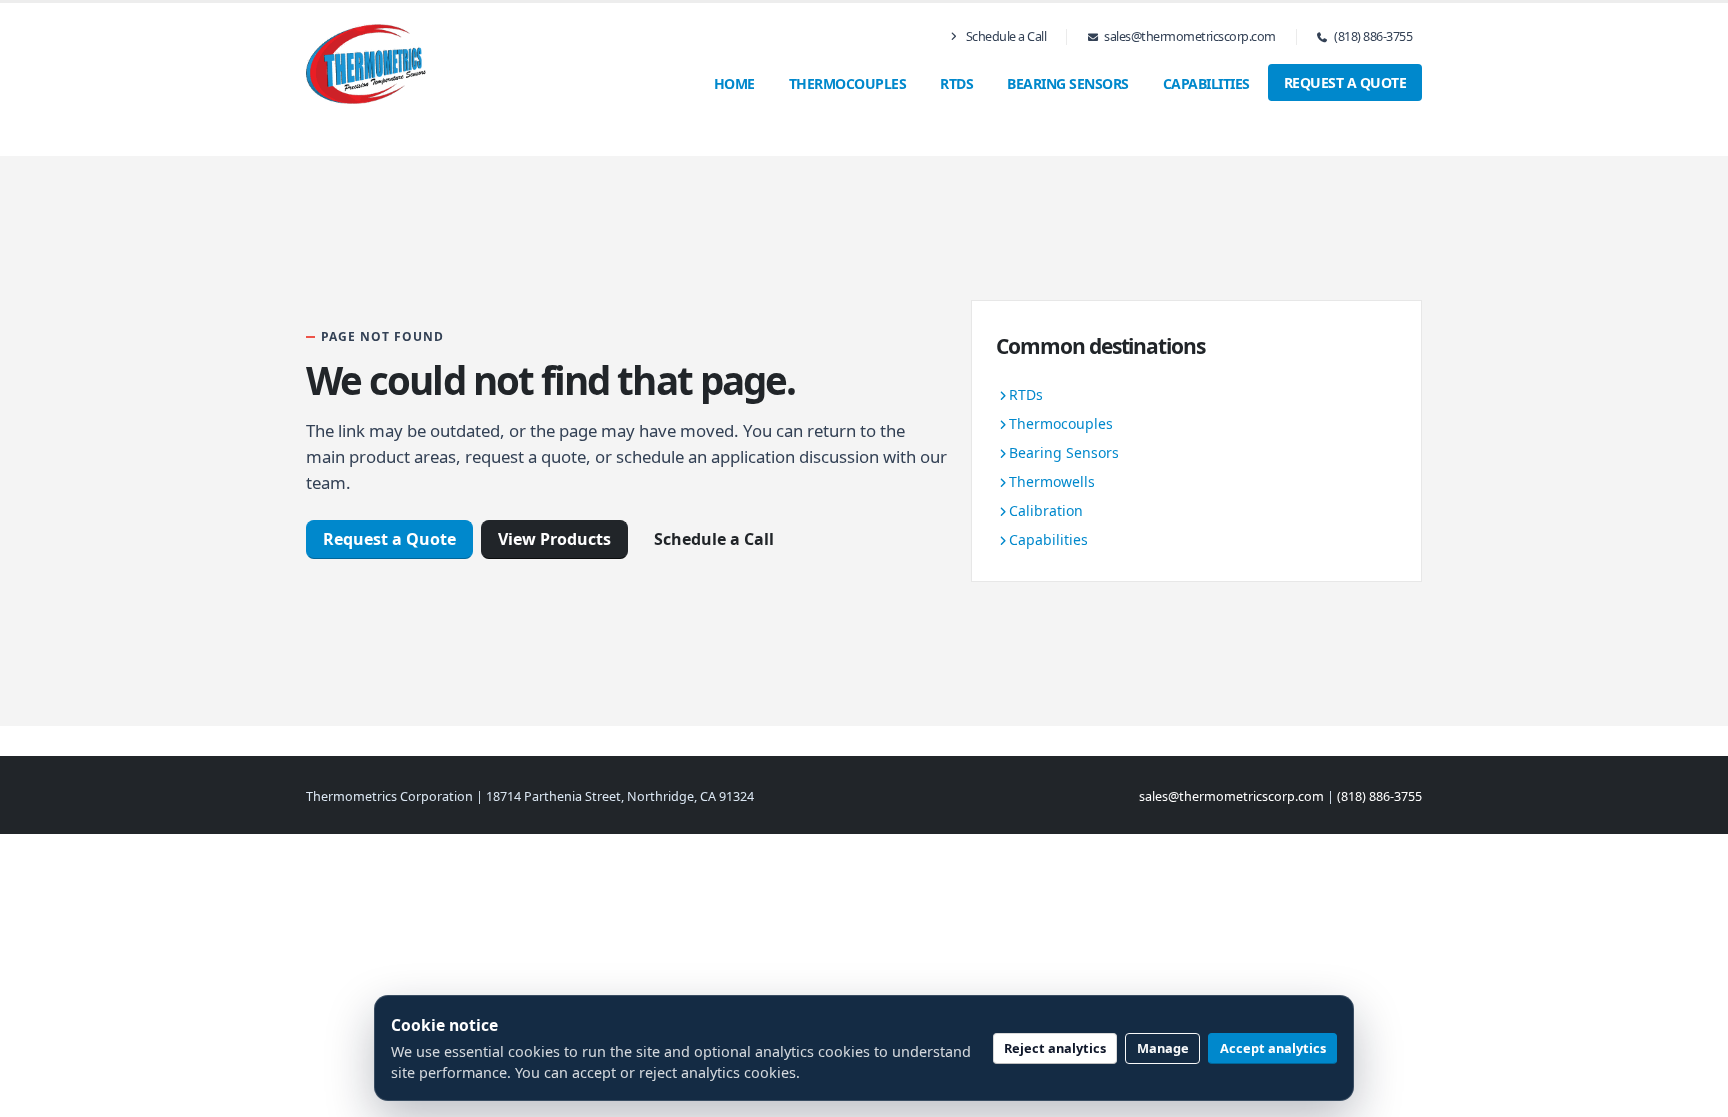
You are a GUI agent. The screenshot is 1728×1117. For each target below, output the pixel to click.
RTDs (956, 83)
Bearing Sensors (1068, 83)
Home (734, 83)
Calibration (1046, 510)
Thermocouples (848, 83)
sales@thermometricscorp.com (1190, 36)
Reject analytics (1055, 1048)
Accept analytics (1273, 1048)
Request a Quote (1345, 82)
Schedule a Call (1004, 36)
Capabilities (1206, 83)
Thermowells (1052, 481)
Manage (1163, 1048)
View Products (554, 539)
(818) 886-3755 (1373, 36)
